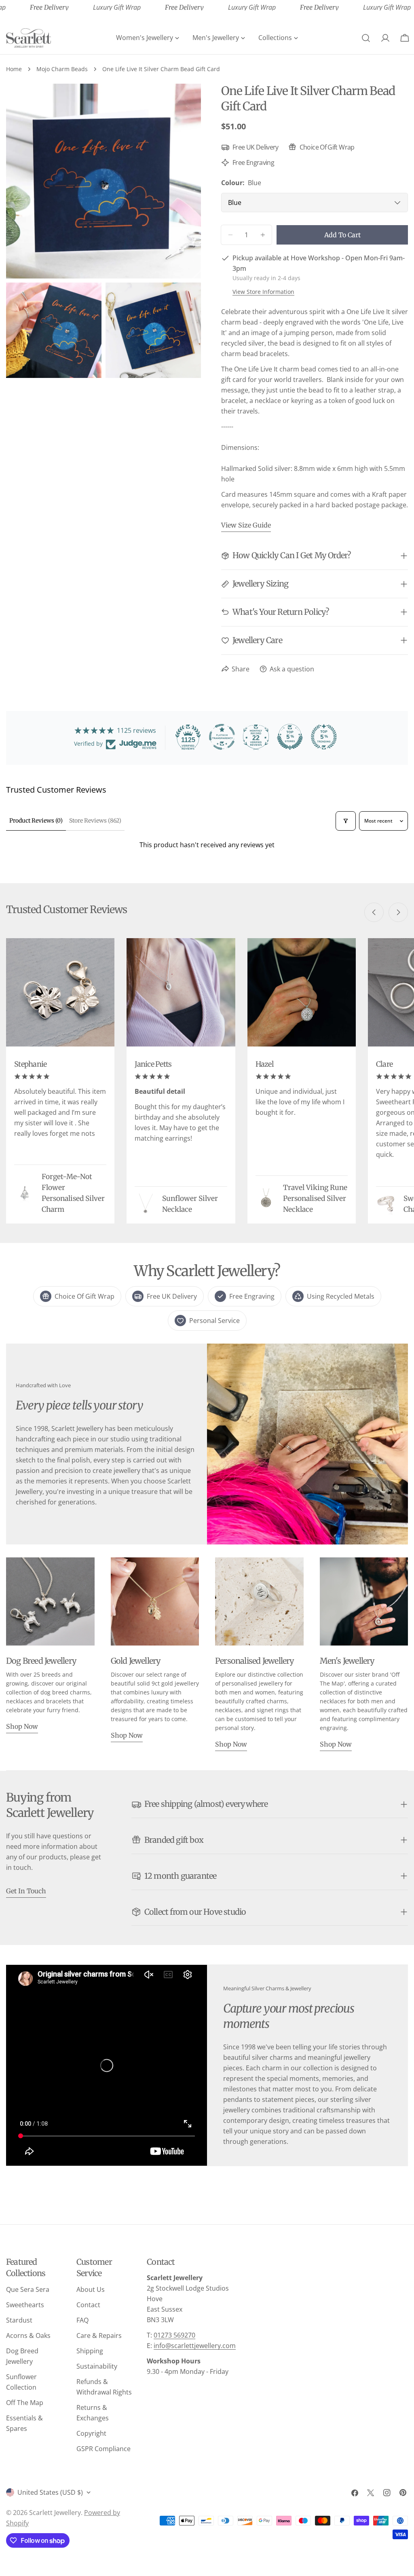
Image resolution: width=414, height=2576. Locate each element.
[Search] (366, 38)
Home (14, 69)
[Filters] (346, 821)
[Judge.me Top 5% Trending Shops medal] (324, 737)
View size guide (246, 525)
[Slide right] (398, 912)
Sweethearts (25, 2305)
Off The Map (25, 2403)
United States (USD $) (50, 2492)
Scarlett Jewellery (55, 2513)
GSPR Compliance (103, 2449)
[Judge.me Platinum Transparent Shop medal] (222, 737)
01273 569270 (174, 2335)
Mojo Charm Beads (62, 69)
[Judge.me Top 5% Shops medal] (290, 737)
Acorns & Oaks (28, 2335)
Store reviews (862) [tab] (95, 821)
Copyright (91, 2433)
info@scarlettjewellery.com (195, 2346)
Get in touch (26, 1891)
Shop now (22, 1726)
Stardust (19, 2320)
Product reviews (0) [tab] (36, 821)
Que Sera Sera (28, 2289)
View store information (263, 292)
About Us (91, 2289)
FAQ (82, 2320)
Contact (88, 2305)
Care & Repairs (99, 2335)
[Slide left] (374, 912)
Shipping (90, 2351)
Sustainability (97, 2366)
